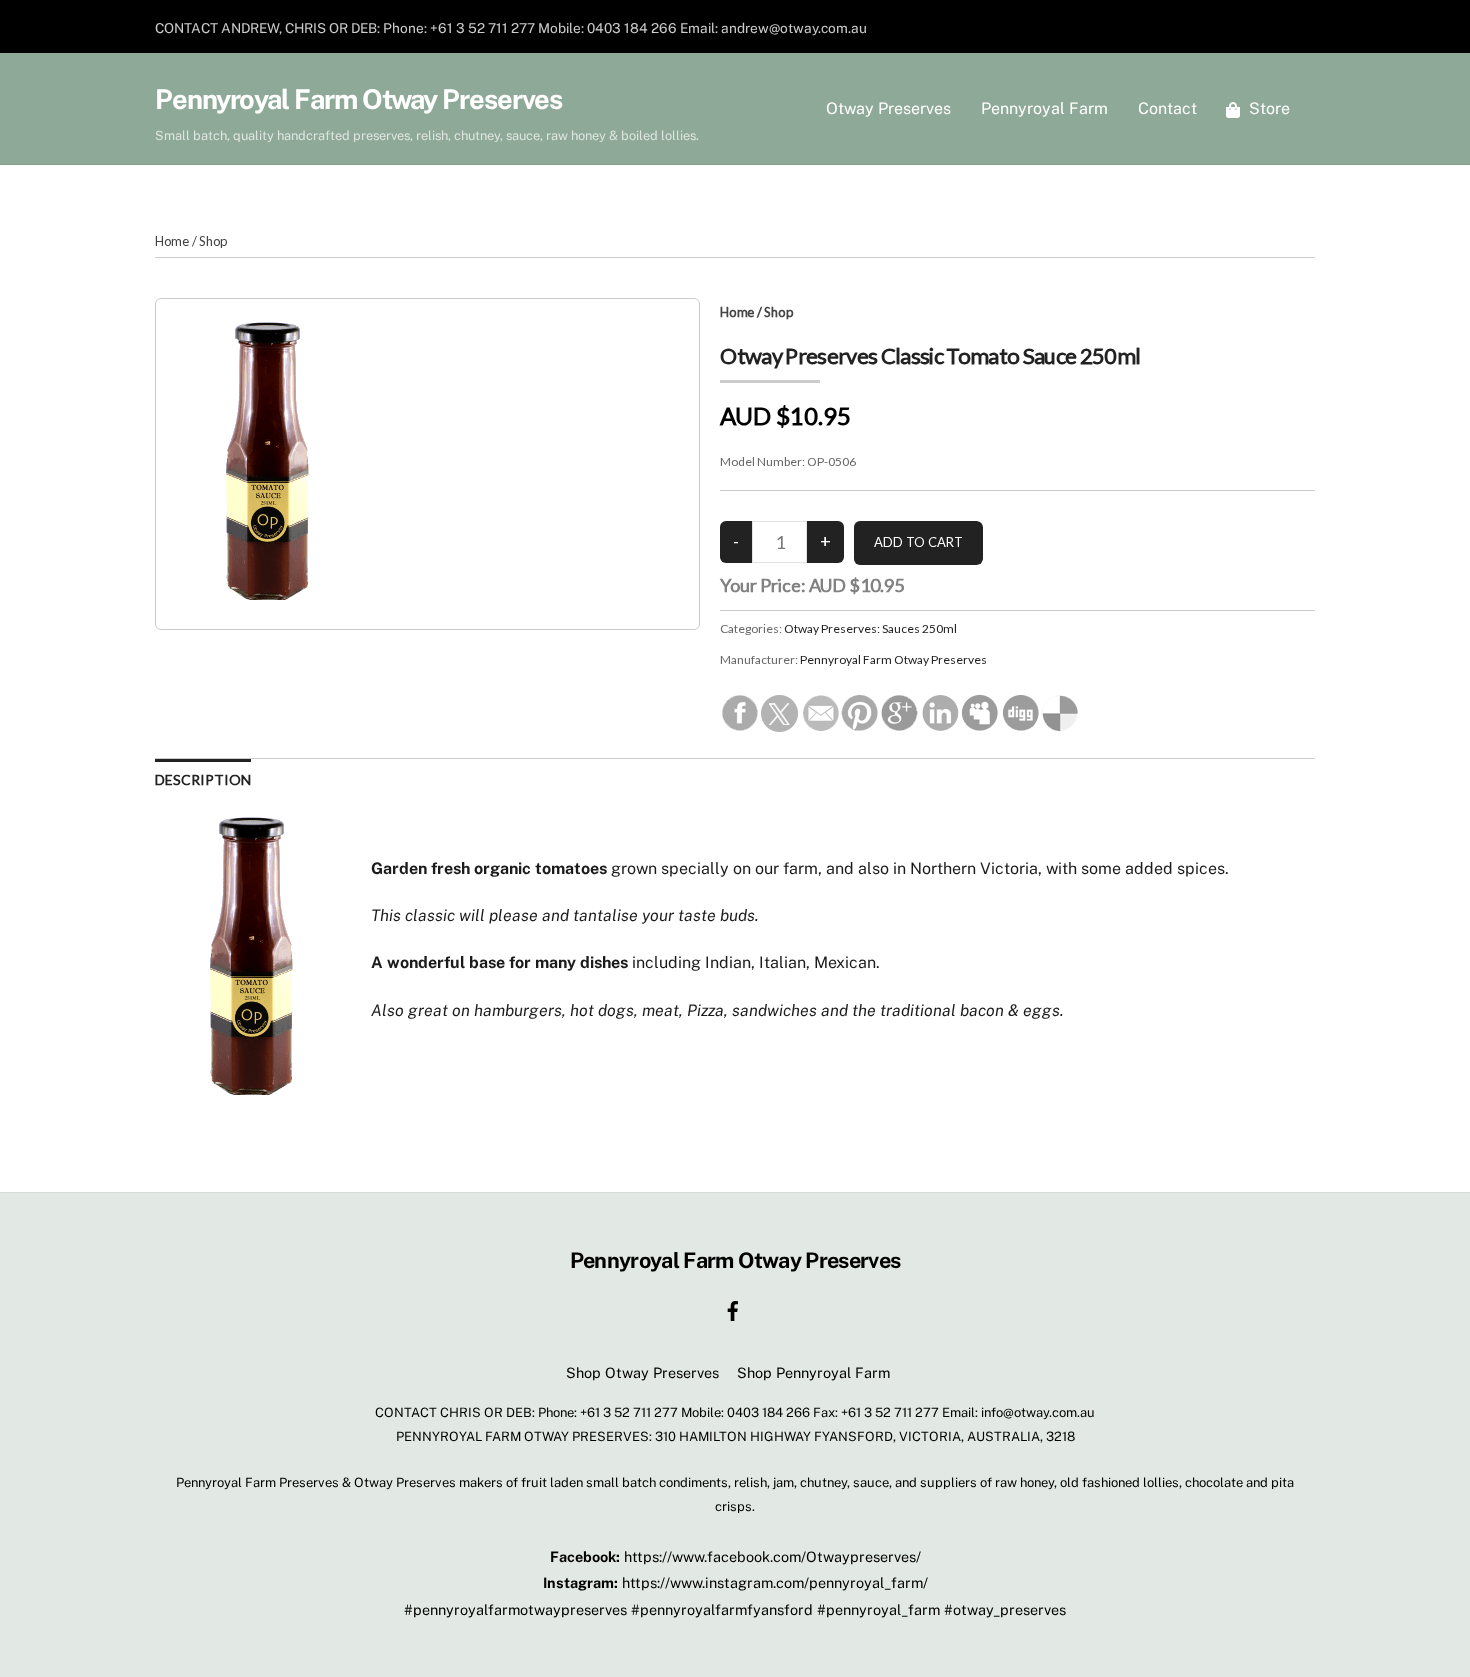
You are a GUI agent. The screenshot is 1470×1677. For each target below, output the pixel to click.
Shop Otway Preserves (642, 1372)
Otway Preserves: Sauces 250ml (870, 628)
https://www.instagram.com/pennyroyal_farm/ (775, 1582)
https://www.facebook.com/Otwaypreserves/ (772, 1556)
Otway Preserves (888, 108)
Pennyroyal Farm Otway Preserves (893, 659)
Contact (1167, 108)
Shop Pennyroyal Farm (813, 1372)
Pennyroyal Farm (1044, 108)
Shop (213, 241)
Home (172, 241)
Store (1267, 108)
